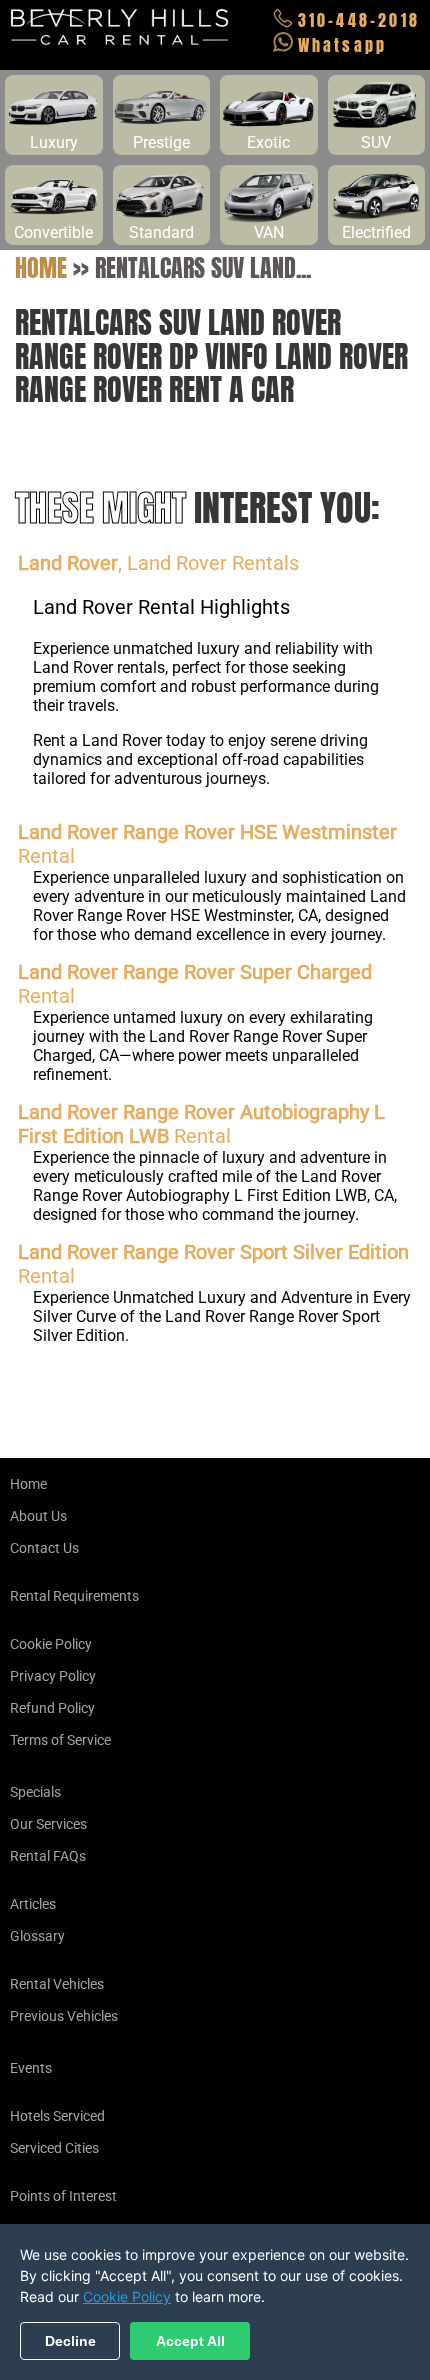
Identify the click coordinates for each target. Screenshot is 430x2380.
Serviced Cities (54, 2148)
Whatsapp (343, 45)
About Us (38, 1516)
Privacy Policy (53, 1676)
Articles (33, 1904)
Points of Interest (63, 2196)
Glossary (37, 1936)
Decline (70, 2341)
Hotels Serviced (57, 2116)
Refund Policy (52, 1708)
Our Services (48, 1824)
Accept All (190, 2341)
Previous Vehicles (64, 2016)
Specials (35, 1792)
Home (41, 268)
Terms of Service (60, 1740)
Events (31, 2068)
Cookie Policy (51, 1644)
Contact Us (44, 1548)
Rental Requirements (74, 1596)
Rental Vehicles (57, 1984)
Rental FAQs (48, 1856)
